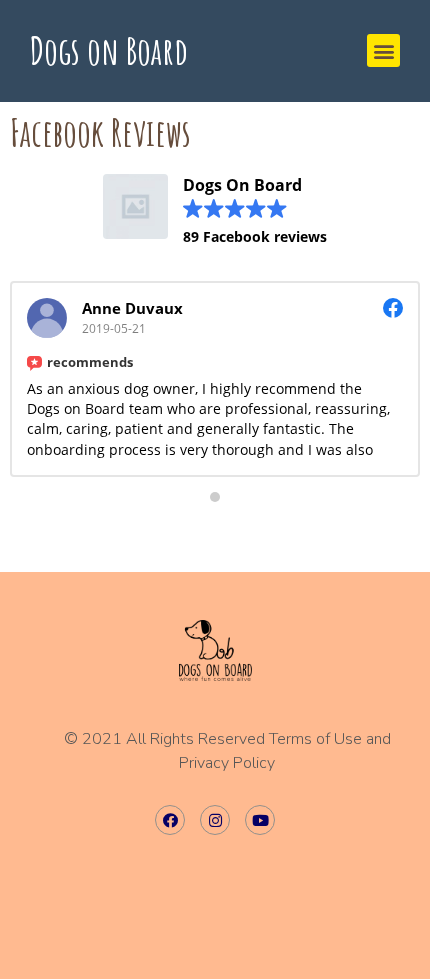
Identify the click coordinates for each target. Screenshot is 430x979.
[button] (383, 50)
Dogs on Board (109, 50)
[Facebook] (170, 820)
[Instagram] (215, 820)
